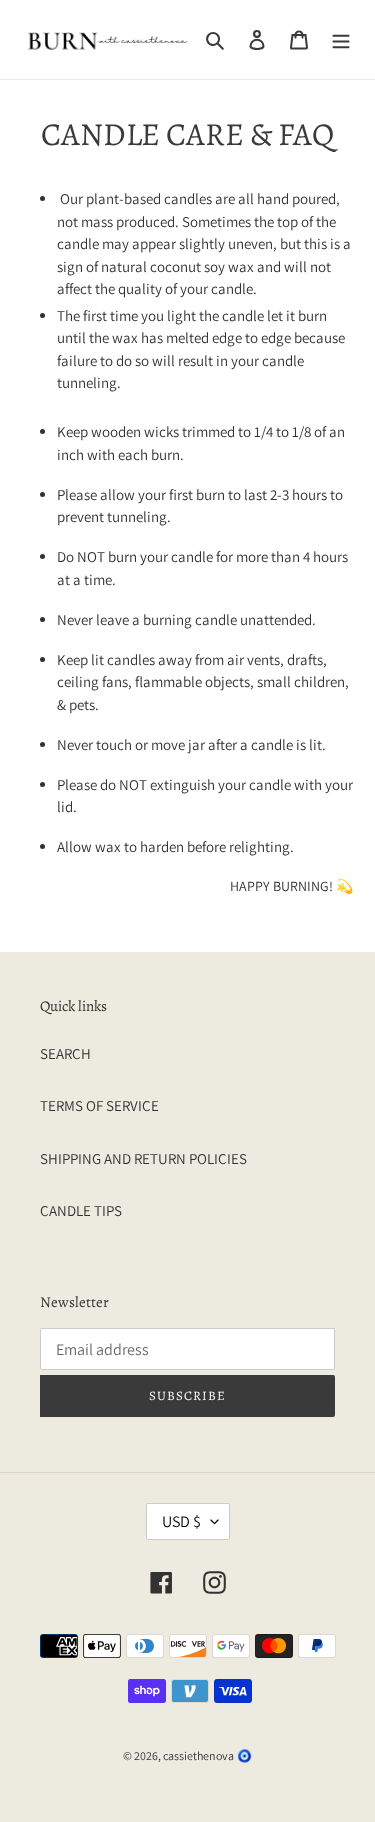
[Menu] (341, 39)
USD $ (181, 1521)
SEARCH (65, 1053)
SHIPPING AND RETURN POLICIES (143, 1158)
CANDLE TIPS (81, 1210)
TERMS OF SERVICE (99, 1105)
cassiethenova (198, 1755)
